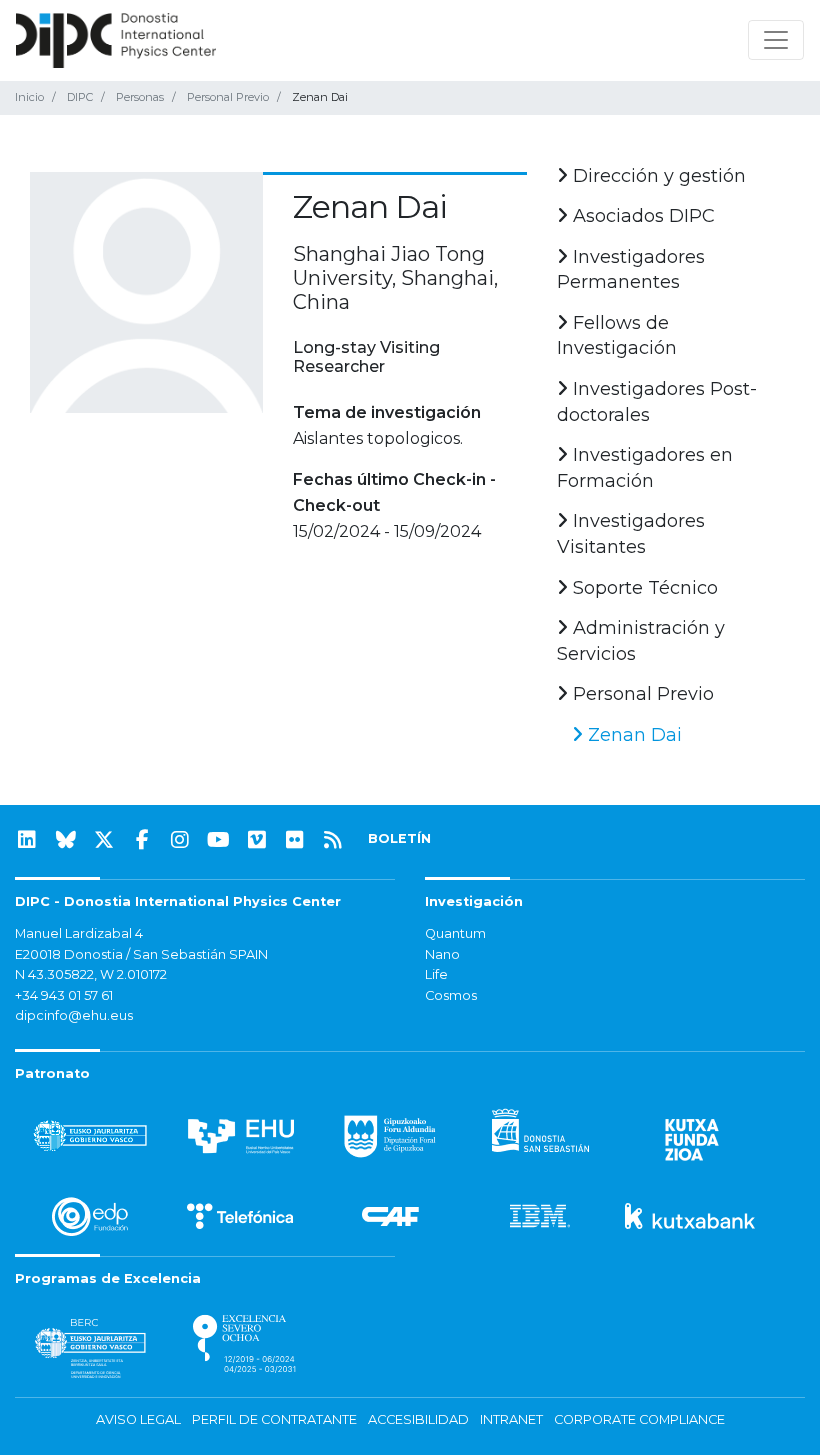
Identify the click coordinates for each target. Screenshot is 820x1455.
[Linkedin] (27, 840)
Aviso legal (138, 1419)
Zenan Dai (632, 735)
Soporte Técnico (643, 588)
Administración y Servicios (641, 641)
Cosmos (451, 995)
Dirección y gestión (657, 176)
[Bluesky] (66, 840)
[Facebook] (142, 840)
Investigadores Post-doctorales (657, 402)
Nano (442, 954)
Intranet (511, 1419)
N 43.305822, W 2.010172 (91, 974)
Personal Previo (228, 97)
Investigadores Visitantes (631, 534)
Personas (140, 97)
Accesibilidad (418, 1419)
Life (436, 974)
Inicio (29, 97)
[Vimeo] (257, 840)
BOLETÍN (399, 838)
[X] (104, 840)
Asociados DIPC (641, 216)
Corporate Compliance (639, 1419)
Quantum (455, 933)
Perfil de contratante (274, 1419)
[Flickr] (295, 840)
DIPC (80, 97)
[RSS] (333, 840)
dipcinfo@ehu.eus (74, 1015)
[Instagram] (180, 840)
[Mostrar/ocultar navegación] (776, 40)
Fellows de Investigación (617, 336)
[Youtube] (219, 840)
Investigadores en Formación (645, 468)
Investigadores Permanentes (631, 270)
